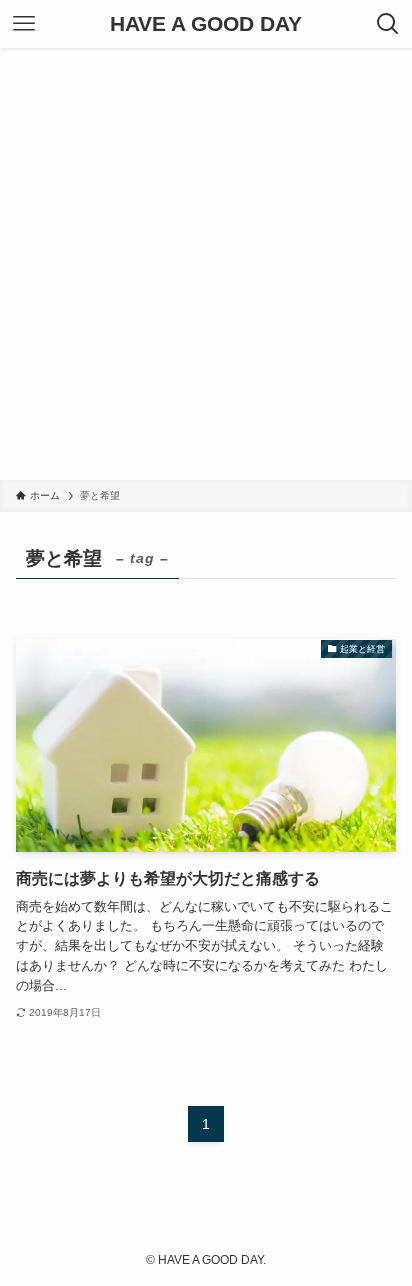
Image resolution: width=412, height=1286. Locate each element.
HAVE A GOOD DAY (206, 24)
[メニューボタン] (24, 24)
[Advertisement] (206, 264)
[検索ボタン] (388, 24)
